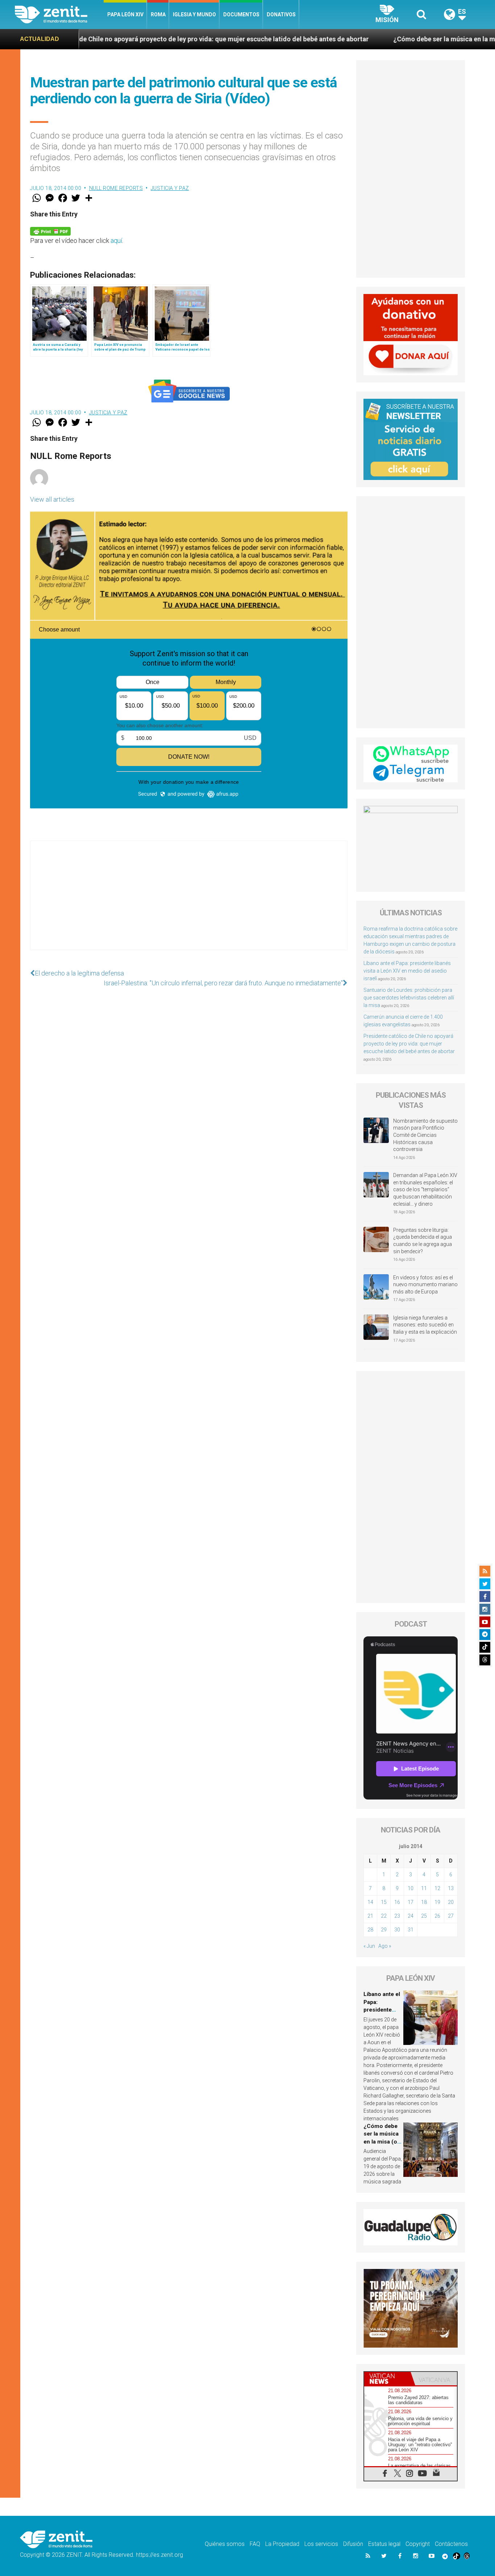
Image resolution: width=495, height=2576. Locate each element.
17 (411, 1902)
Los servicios (321, 2544)
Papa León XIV (125, 15)
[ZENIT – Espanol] (59, 15)
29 (384, 1930)
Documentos (241, 15)
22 (384, 1916)
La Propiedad (282, 2544)
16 (397, 1902)
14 (370, 1902)
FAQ (255, 2544)
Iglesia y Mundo (194, 15)
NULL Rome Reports (116, 188)
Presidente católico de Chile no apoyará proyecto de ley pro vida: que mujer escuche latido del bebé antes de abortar (409, 1044)
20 (451, 1902)
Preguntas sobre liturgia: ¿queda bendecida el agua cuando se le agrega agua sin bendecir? (423, 1241)
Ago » (385, 1946)
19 (437, 1902)
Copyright (418, 2544)
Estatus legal (384, 2544)
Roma (158, 15)
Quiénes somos (225, 2544)
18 (424, 1902)
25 (424, 1916)
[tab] (387, 2379)
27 (451, 1916)
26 (437, 1916)
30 (397, 1930)
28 (370, 1930)
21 (370, 1916)
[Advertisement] (189, 903)
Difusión (353, 2544)
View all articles (52, 499)
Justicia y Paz (170, 188)
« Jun (369, 1946)
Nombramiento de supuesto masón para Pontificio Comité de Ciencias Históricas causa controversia (425, 1135)
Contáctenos (451, 2544)
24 (411, 1916)
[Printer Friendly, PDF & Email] (50, 231)
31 (411, 1930)
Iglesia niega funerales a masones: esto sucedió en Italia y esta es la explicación (425, 1325)
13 (451, 1888)
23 (397, 1916)
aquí (116, 241)
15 (384, 1902)
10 (411, 1888)
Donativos (281, 15)
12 (437, 1888)
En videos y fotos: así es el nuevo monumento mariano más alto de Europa (425, 1285)
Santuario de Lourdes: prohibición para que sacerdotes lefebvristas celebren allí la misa (409, 998)
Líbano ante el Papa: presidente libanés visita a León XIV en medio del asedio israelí (407, 971)
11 (424, 1888)
